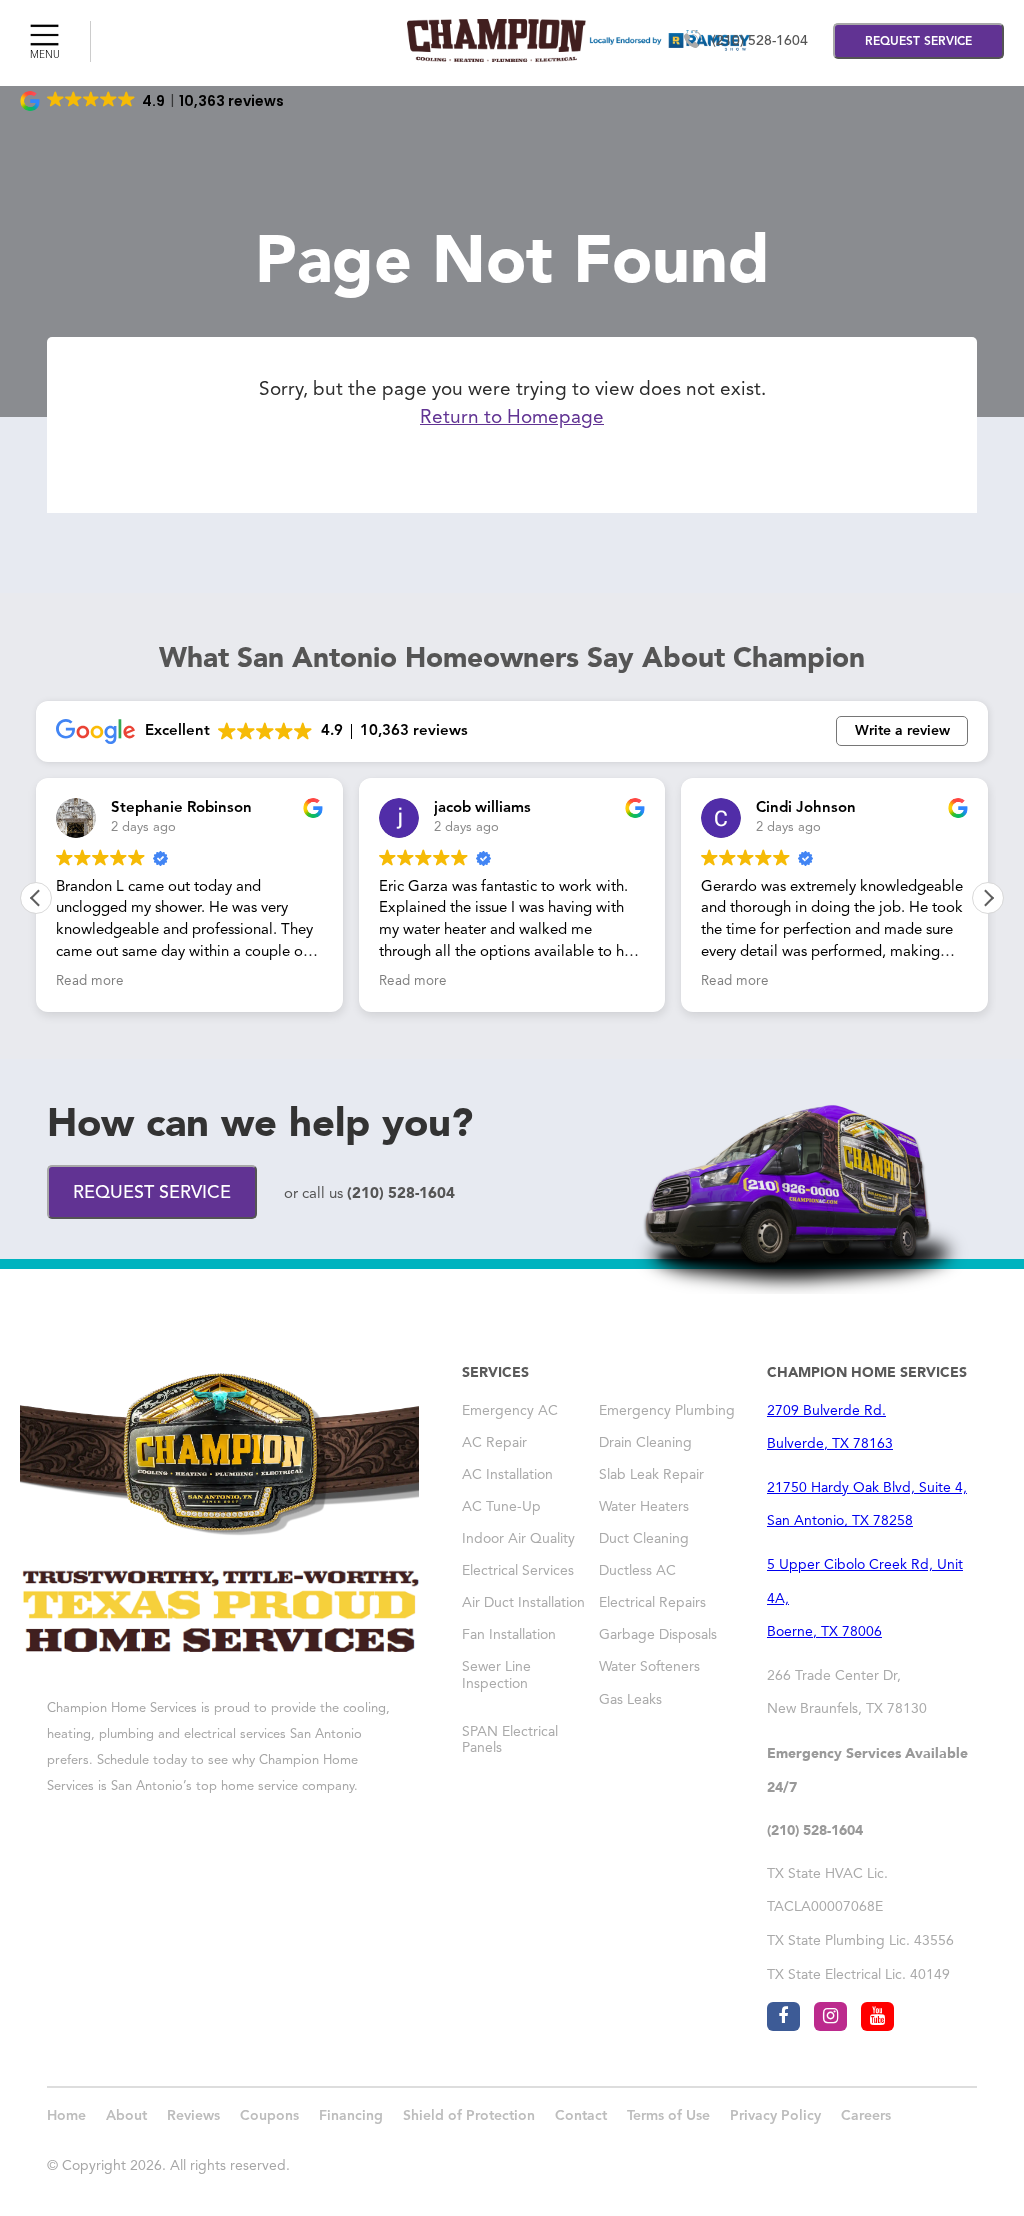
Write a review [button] (902, 731)
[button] (153, 101)
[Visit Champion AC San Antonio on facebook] (783, 2016)
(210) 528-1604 (760, 41)
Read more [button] (172, 981)
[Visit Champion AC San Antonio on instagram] (830, 2016)
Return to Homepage (512, 418)
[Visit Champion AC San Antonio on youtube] (877, 2016)
